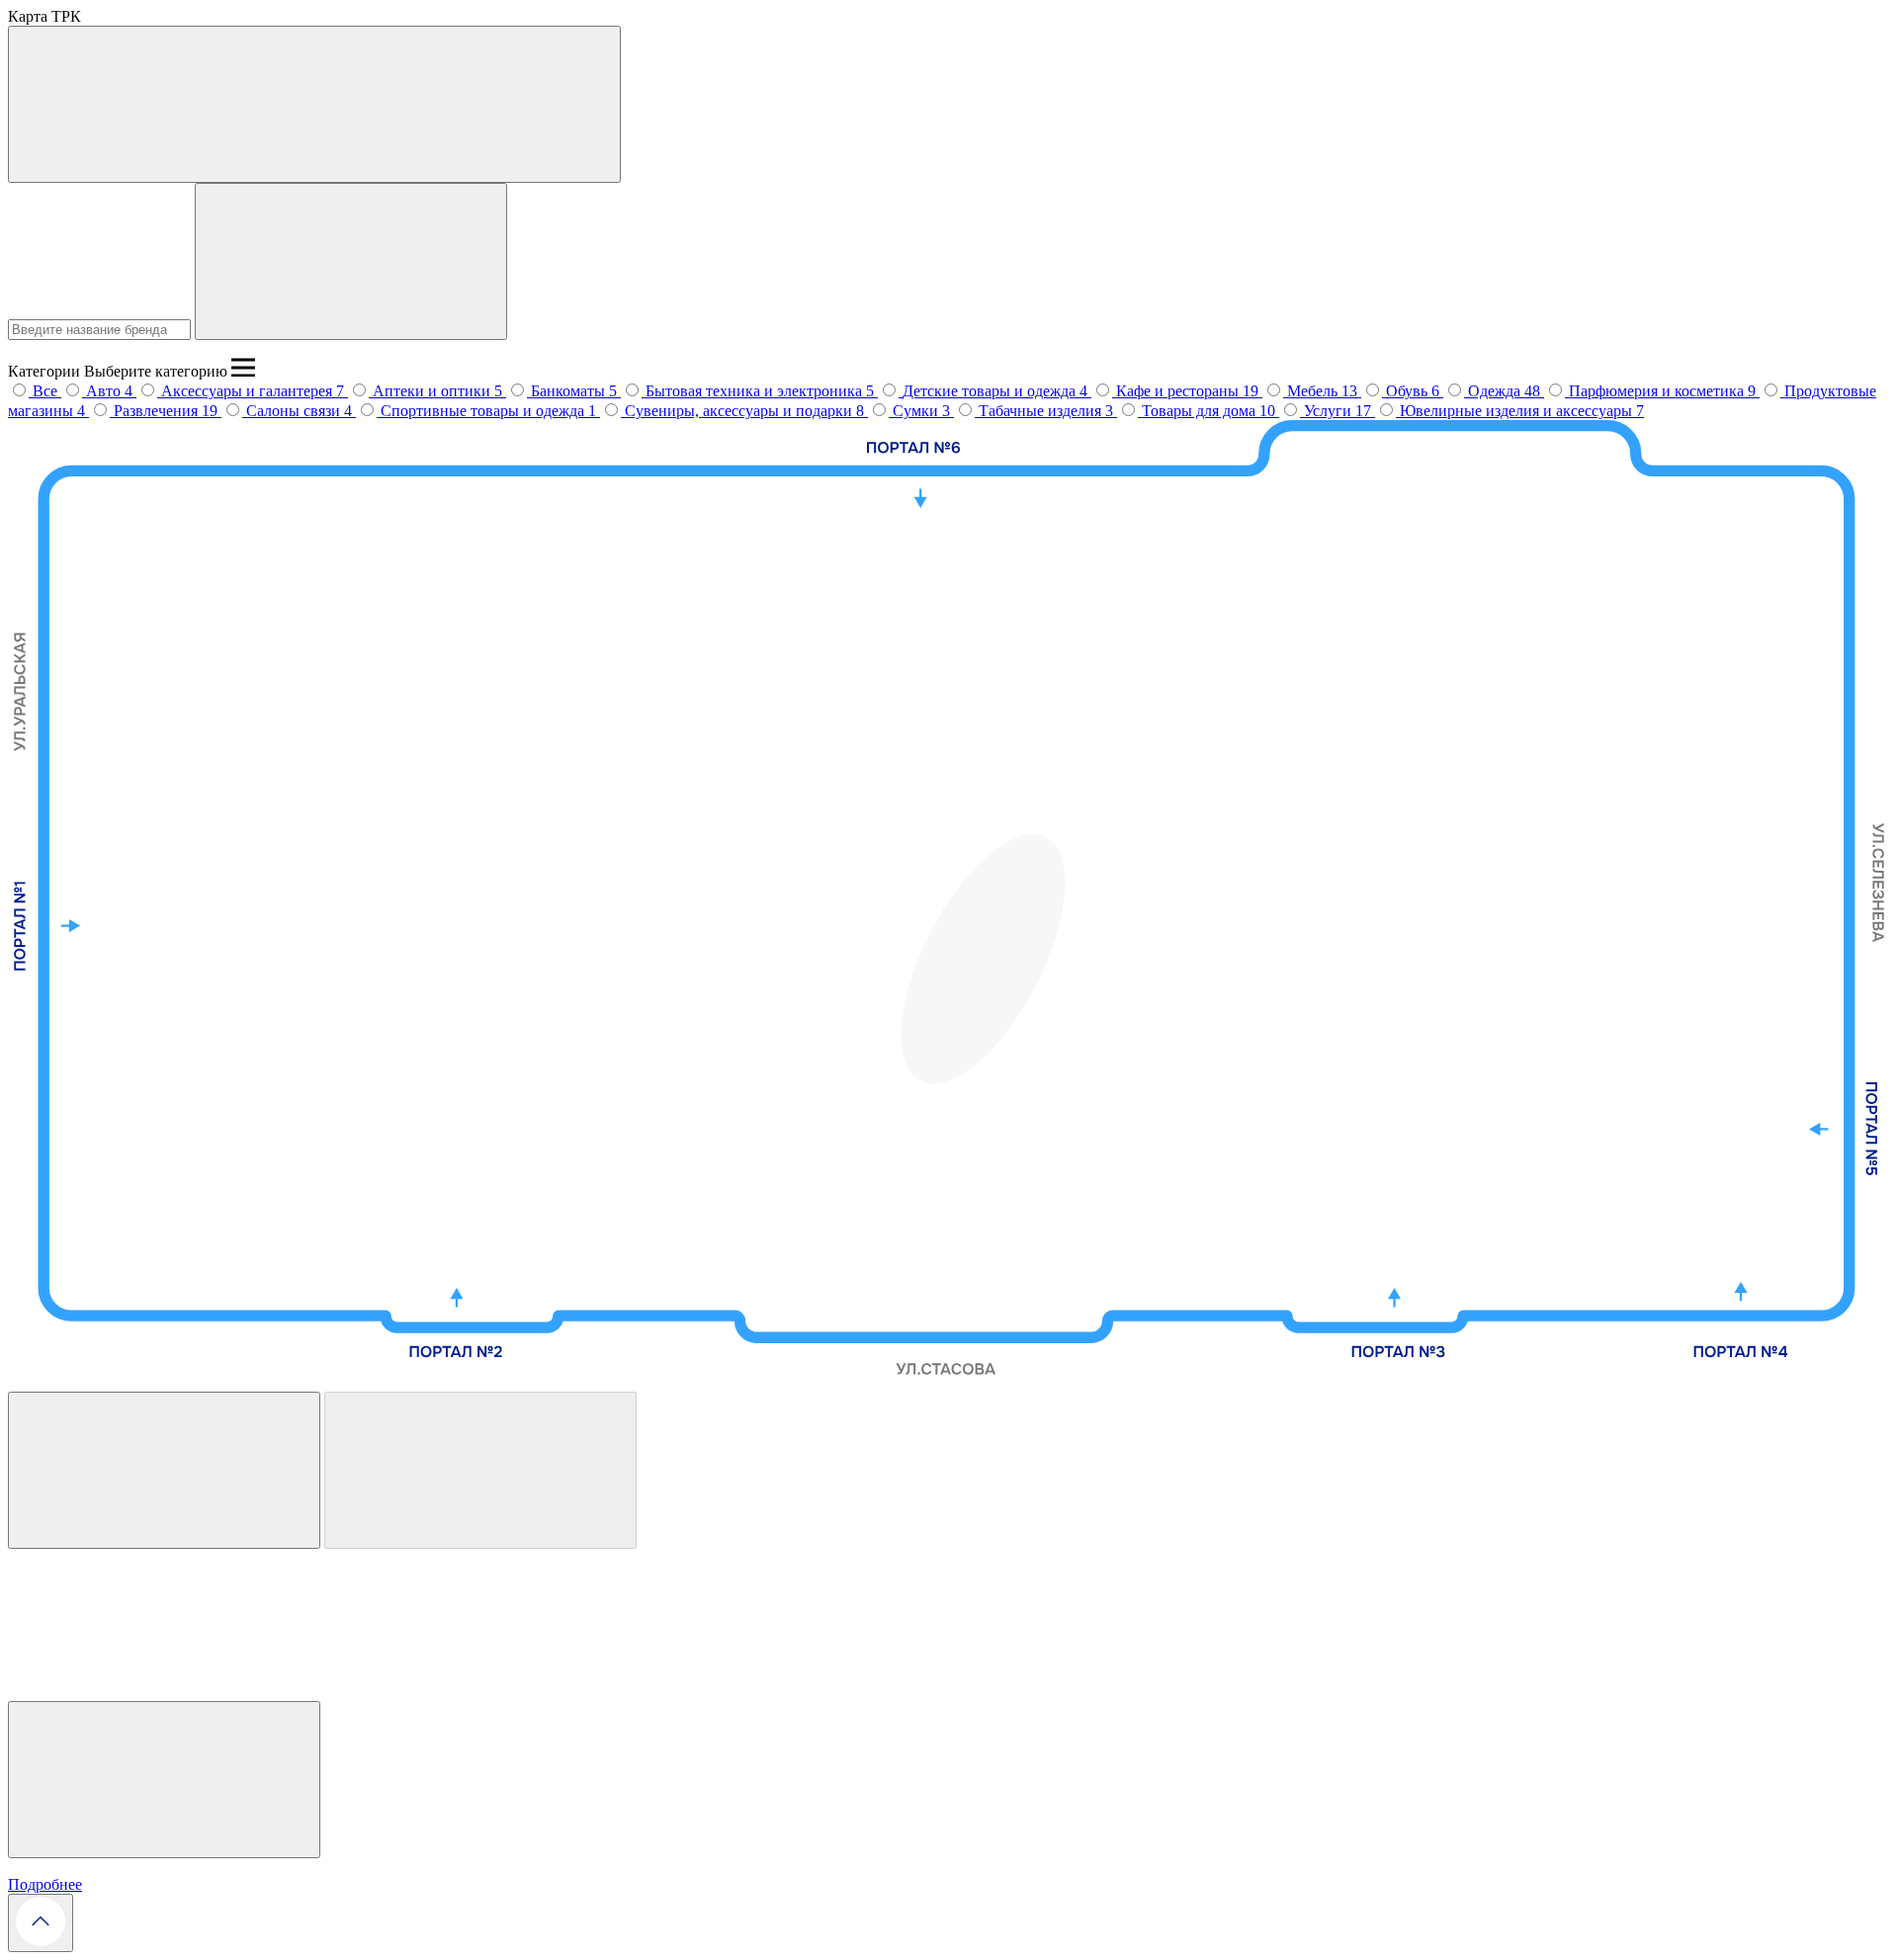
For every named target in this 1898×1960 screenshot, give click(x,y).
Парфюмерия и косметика (1658, 391)
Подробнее (45, 1884)
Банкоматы (570, 391)
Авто (105, 391)
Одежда (1496, 391)
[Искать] (351, 261)
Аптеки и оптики (433, 391)
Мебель (1314, 391)
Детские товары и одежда (991, 391)
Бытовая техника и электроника (756, 391)
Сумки (917, 411)
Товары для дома (1201, 411)
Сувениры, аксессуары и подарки (740, 411)
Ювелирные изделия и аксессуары (1518, 411)
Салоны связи (295, 411)
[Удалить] (480, 1470)
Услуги (1330, 411)
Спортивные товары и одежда (484, 411)
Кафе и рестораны (1179, 391)
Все (45, 391)
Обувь (1409, 391)
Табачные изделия (1042, 411)
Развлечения (158, 411)
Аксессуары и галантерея (249, 391)
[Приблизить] (164, 1470)
